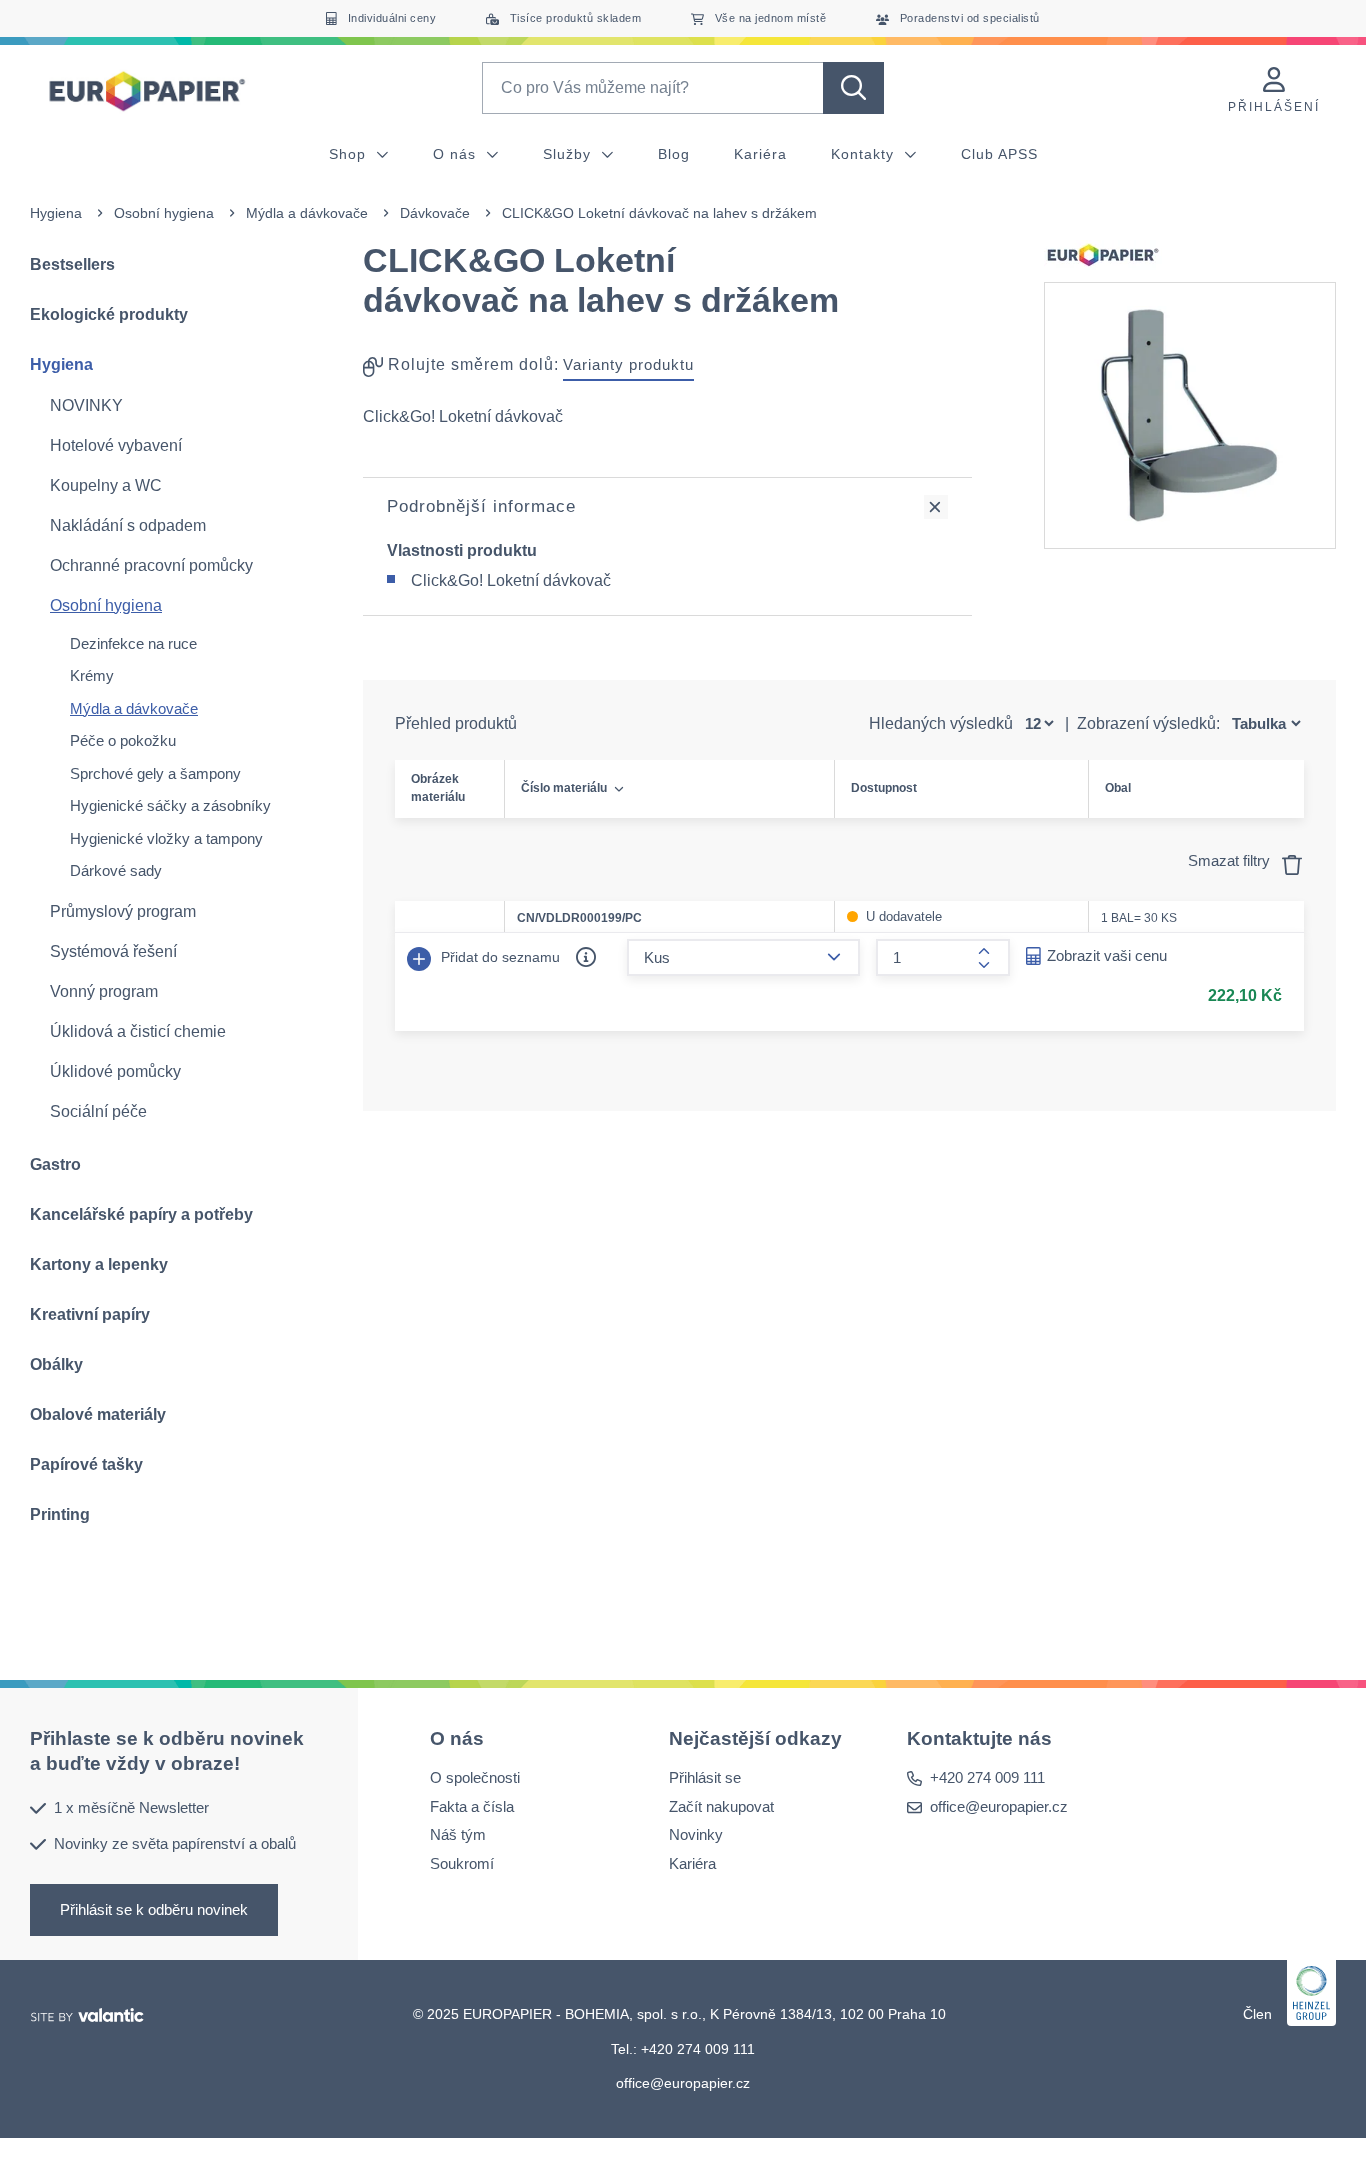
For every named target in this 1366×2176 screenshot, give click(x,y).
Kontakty (865, 154)
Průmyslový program (123, 911)
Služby (569, 154)
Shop (350, 154)
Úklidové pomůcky (115, 1071)
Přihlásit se (705, 1777)
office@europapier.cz (999, 1805)
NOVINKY (86, 405)
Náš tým (458, 1834)
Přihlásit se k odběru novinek (154, 1908)
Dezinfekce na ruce (133, 643)
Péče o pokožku (123, 740)
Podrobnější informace (481, 506)
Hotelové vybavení (116, 445)
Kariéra (760, 154)
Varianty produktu (628, 364)
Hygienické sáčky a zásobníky (170, 805)
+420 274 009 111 (987, 1777)
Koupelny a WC (106, 485)
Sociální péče (98, 1111)
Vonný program (104, 991)
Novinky (696, 1834)
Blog (674, 154)
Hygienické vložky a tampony (166, 838)
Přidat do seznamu (498, 957)
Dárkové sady (116, 870)
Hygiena (56, 213)
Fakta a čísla (472, 1805)
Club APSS (999, 154)
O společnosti (475, 1777)
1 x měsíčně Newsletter (131, 1806)
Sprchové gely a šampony (155, 773)
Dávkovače (435, 213)
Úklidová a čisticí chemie (138, 1031)
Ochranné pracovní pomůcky (151, 565)
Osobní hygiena (164, 213)
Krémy (92, 675)
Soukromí (462, 1862)
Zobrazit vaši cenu (1107, 955)
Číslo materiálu (564, 788)
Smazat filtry (1231, 860)
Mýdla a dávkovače (307, 213)
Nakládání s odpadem (128, 525)
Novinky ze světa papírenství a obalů (175, 1843)
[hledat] (853, 88)
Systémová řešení (113, 951)
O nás (457, 154)
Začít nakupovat (721, 1805)
